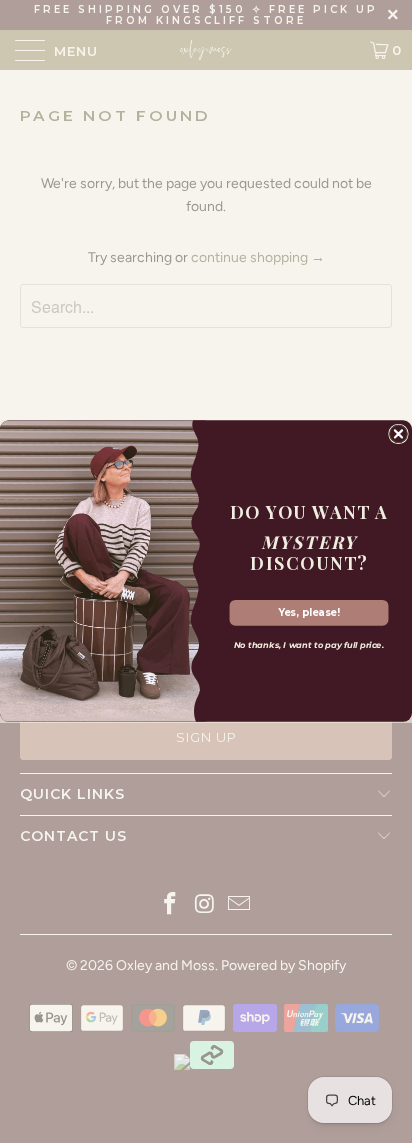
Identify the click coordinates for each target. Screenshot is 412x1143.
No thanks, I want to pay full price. (309, 645)
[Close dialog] (399, 434)
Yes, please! (309, 613)
